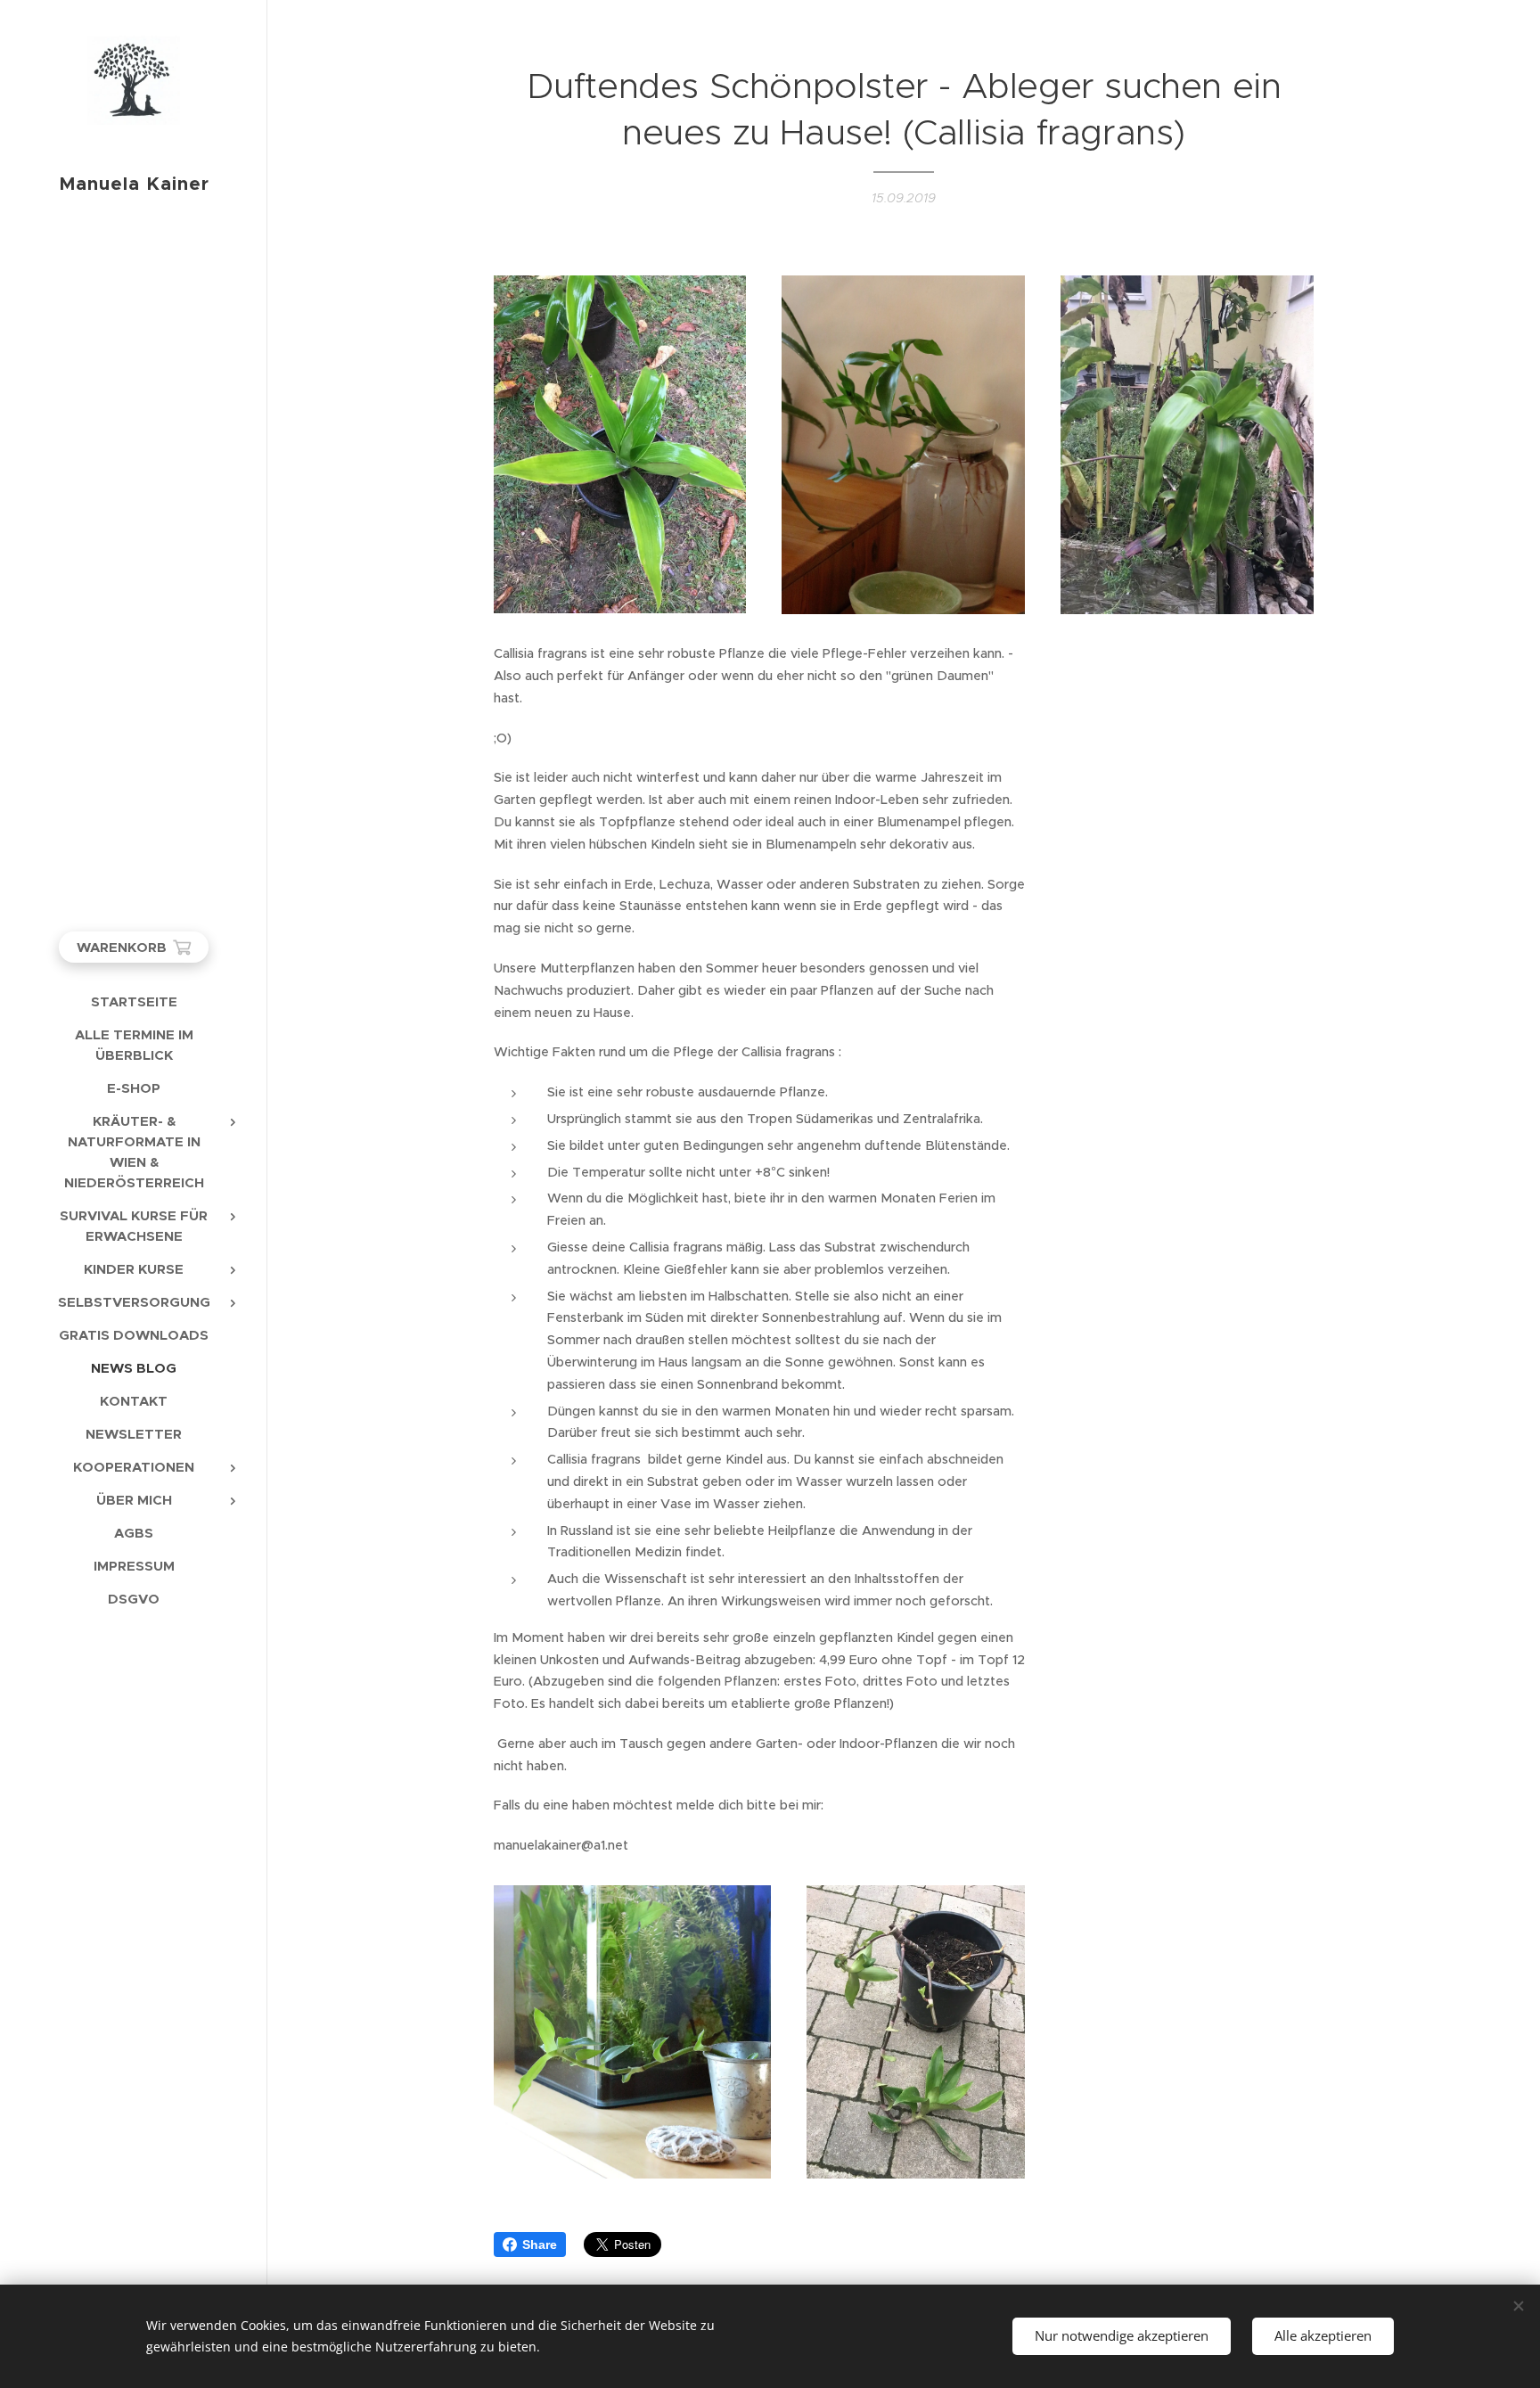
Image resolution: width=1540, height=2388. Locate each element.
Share (540, 2244)
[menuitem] (134, 1001)
